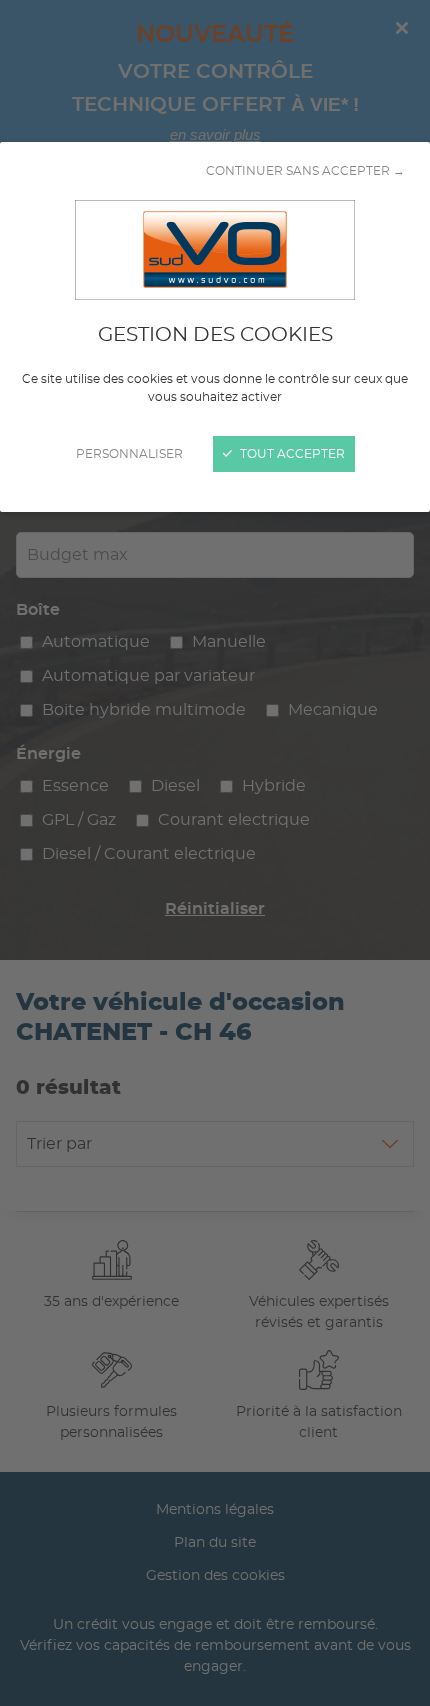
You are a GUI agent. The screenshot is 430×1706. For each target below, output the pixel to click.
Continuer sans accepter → (305, 171)
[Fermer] (215, 853)
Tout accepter (291, 454)
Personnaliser (129, 454)
